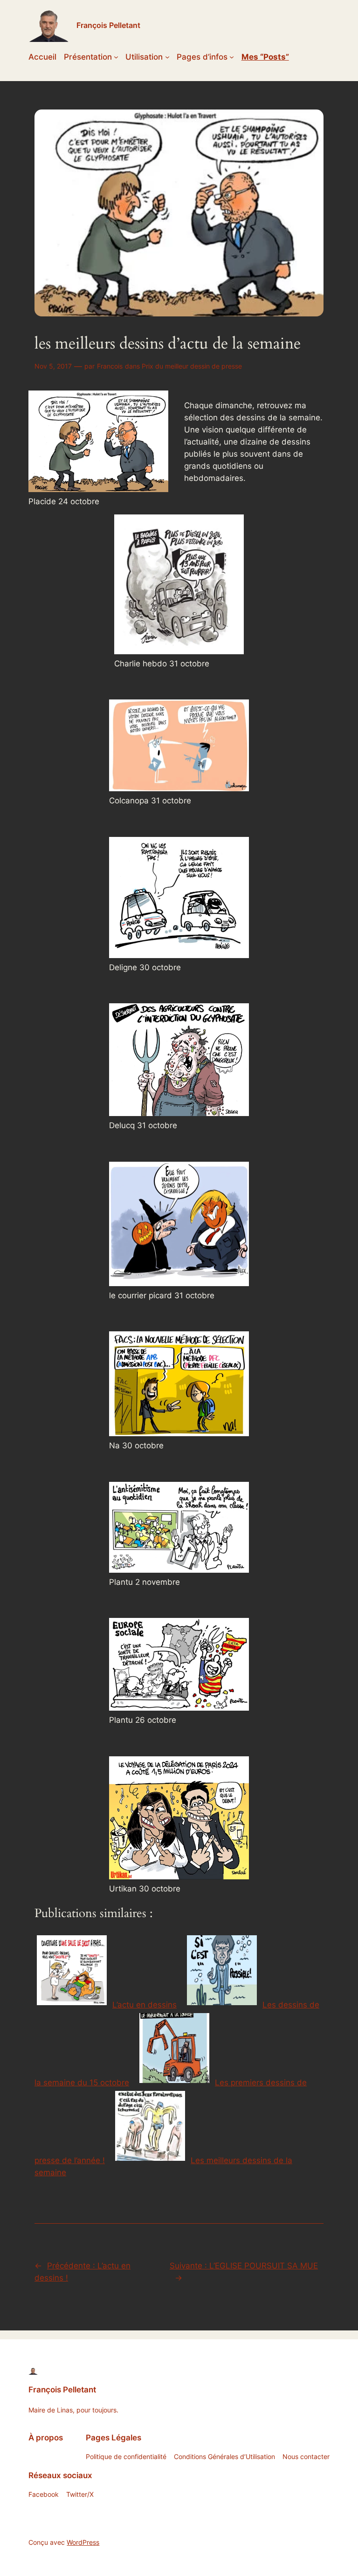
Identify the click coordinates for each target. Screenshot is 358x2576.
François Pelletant (108, 25)
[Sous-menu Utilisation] (167, 57)
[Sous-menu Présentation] (116, 57)
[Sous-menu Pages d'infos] (232, 57)
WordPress (83, 2542)
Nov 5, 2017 (53, 366)
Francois (110, 366)
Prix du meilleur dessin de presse (192, 366)
